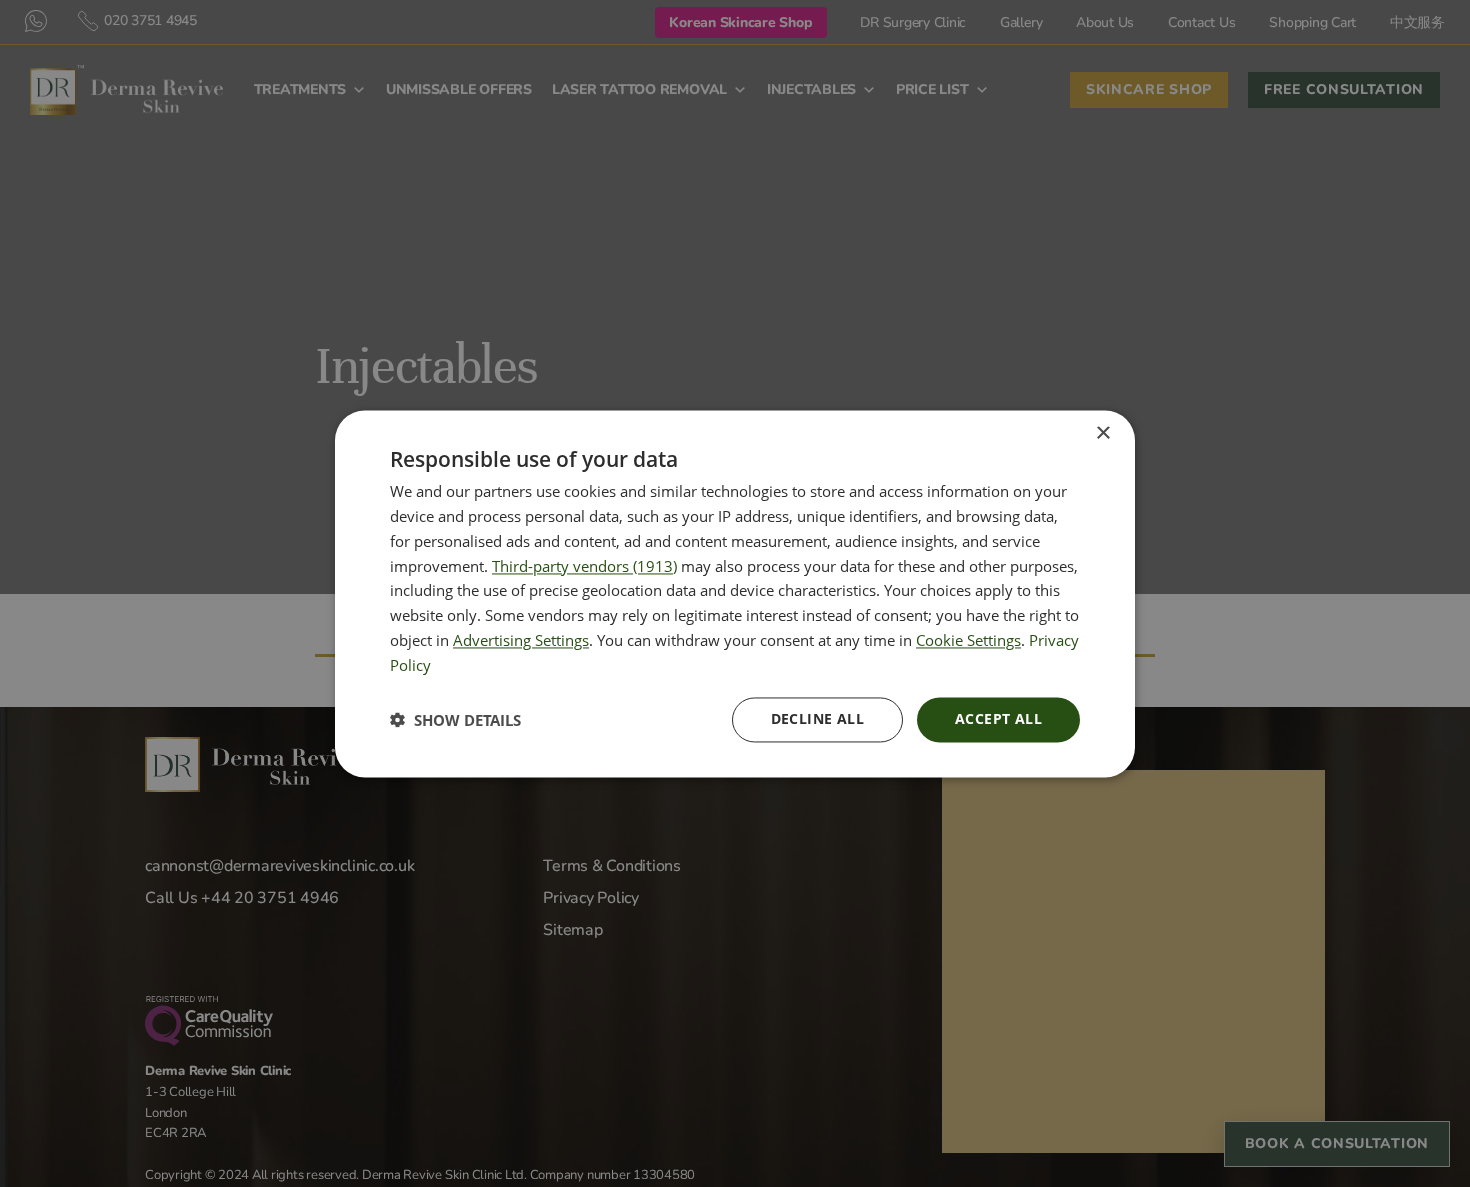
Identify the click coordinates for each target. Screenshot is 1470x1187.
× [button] (1102, 433)
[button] (455, 720)
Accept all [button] (998, 718)
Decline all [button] (817, 718)
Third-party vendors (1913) (584, 566)
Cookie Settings (968, 640)
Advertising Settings (521, 640)
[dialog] (735, 593)
